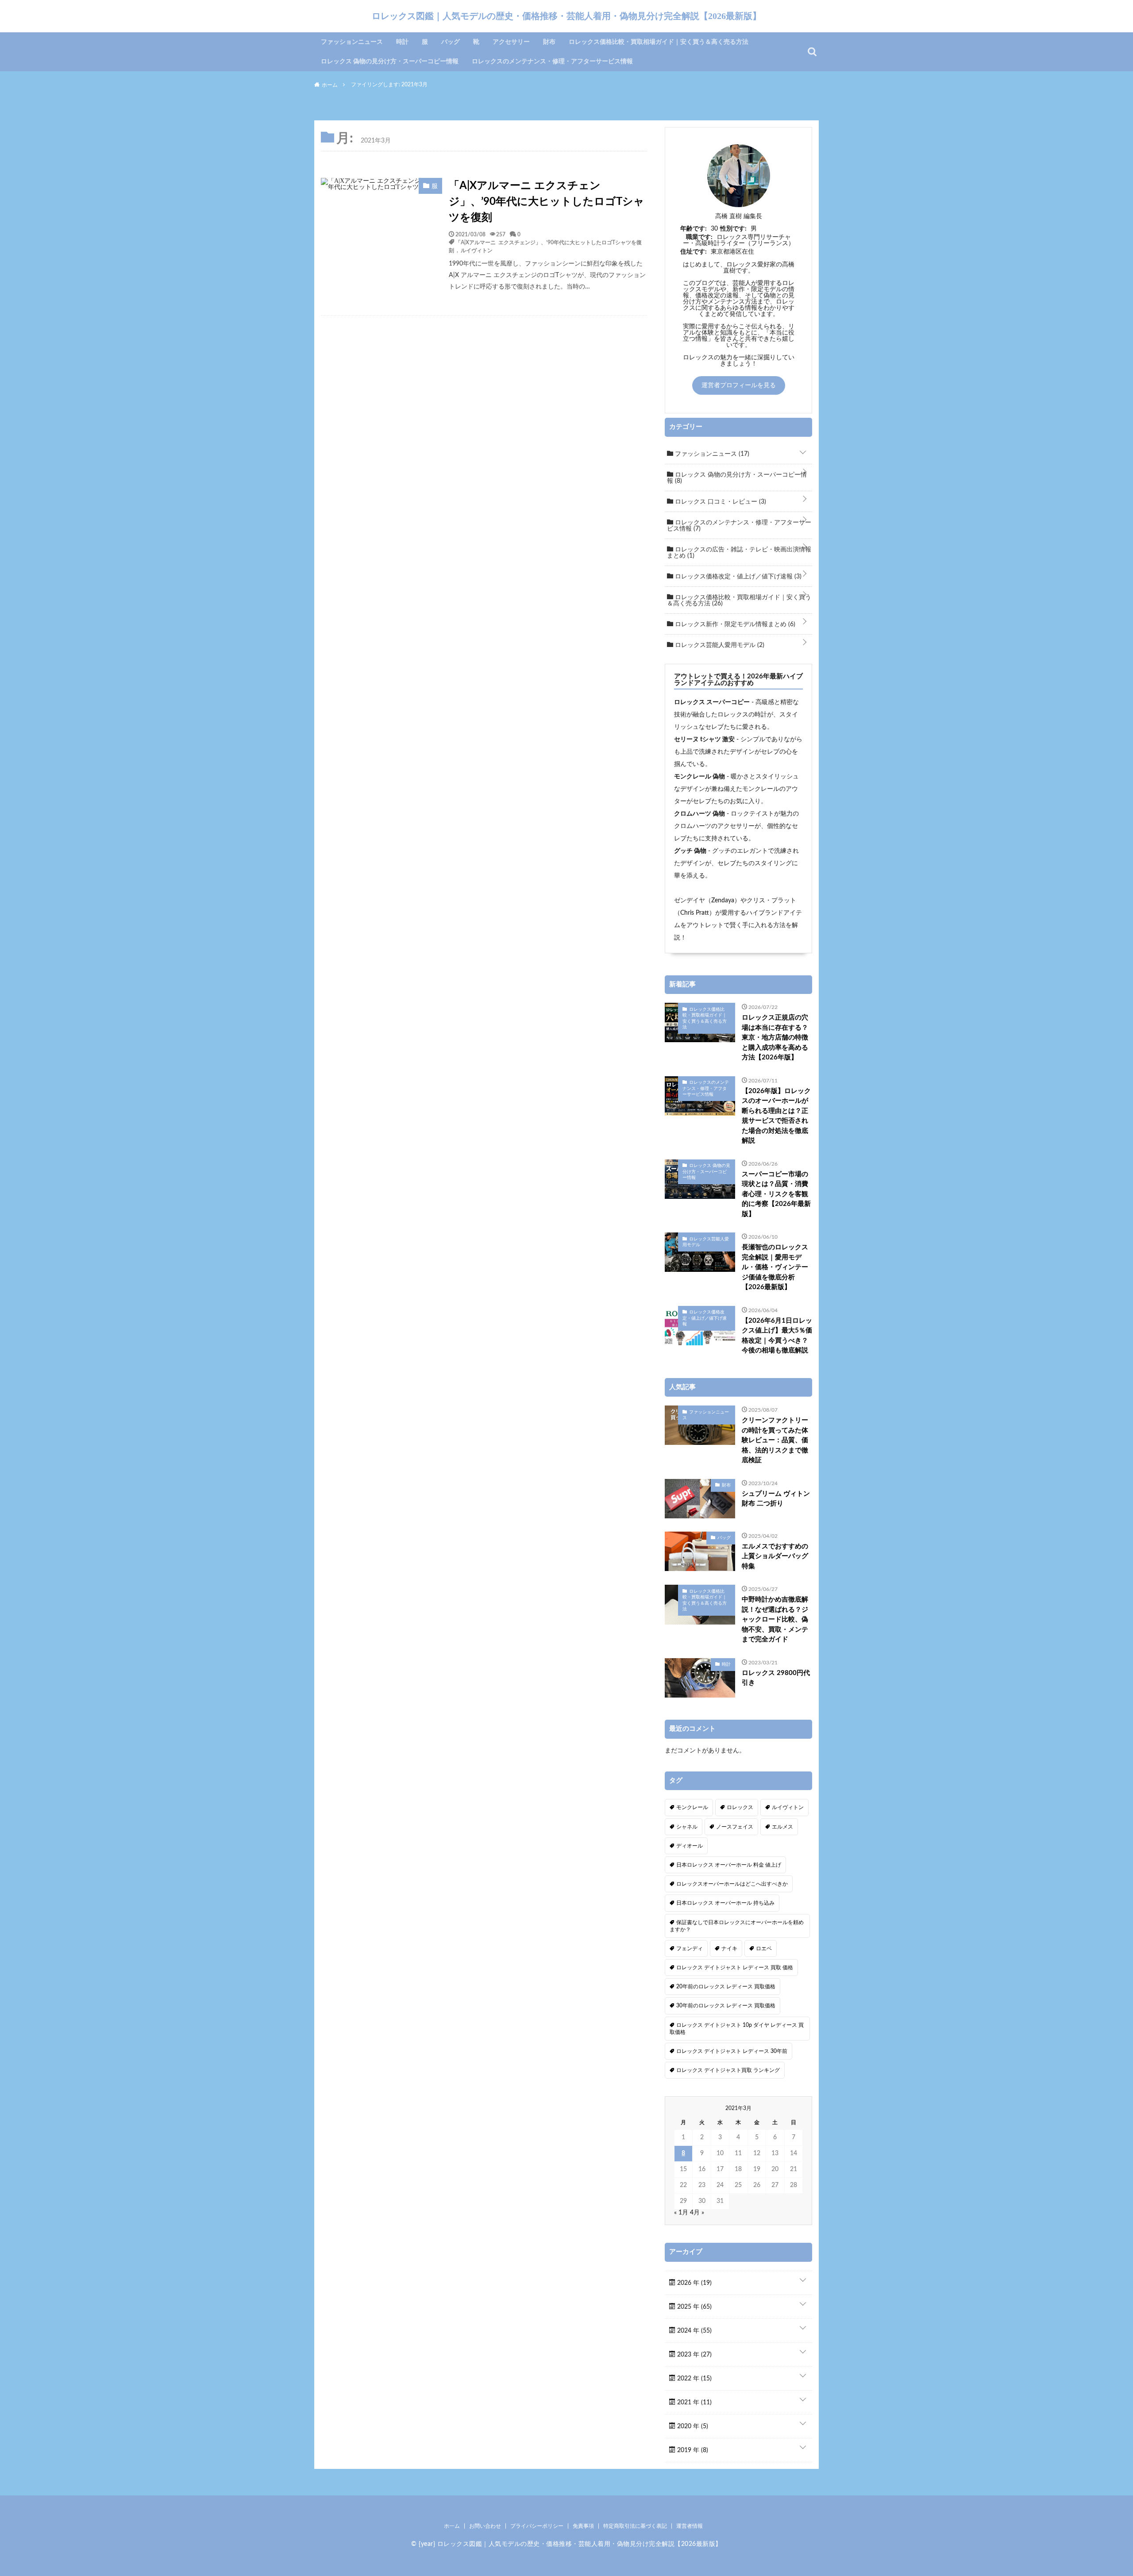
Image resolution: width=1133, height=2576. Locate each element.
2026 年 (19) (694, 2283)
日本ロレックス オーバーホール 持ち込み (725, 1903)
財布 (549, 42)
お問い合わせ (485, 2526)
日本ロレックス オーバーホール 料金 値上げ (729, 1865)
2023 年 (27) (694, 2355)
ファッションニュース (352, 42)
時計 (402, 42)
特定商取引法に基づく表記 (635, 2526)
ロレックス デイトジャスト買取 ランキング (728, 2070)
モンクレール (692, 1807)
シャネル (687, 1827)
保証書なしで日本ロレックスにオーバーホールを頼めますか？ (737, 1926)
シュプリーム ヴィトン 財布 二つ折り (776, 1499)
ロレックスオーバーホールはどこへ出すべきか (732, 1884)
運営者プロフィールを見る (739, 385)
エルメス (782, 1827)
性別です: (733, 229)
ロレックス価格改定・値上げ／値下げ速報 (737, 577)
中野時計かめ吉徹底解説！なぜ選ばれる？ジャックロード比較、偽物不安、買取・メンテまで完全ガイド (775, 1619)
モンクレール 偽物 (699, 777)
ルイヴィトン (477, 250)
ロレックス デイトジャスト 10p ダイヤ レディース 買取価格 (737, 2029)
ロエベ (764, 1948)
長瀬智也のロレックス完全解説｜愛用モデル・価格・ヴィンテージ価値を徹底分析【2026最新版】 (775, 1267)
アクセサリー (511, 42)
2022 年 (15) (694, 2379)
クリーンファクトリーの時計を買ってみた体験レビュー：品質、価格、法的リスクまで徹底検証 (775, 1440)
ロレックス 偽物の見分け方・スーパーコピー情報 (390, 62)
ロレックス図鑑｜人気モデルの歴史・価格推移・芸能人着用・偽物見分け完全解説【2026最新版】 (566, 16)
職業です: (699, 237)
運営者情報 (690, 2526)
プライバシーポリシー (537, 2526)
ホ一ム (452, 2526)
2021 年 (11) (694, 2403)
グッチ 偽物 (690, 851)
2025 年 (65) (694, 2307)
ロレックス (740, 1807)
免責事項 (583, 2526)
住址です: (694, 252)
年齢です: (694, 229)
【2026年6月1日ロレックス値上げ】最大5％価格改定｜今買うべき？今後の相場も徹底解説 (777, 1336)
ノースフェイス (735, 1827)
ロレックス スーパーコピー (712, 702)
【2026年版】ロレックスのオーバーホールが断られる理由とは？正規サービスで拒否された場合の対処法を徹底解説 (776, 1116)
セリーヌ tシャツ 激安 (704, 739)
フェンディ (690, 1948)
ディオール (690, 1846)
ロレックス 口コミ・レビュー (720, 502)
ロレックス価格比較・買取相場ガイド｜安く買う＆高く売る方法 (659, 42)
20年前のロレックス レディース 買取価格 (726, 1987)
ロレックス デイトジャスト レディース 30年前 (732, 2051)
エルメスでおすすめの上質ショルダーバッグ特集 (775, 1556)
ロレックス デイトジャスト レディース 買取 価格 (735, 1968)
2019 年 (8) (692, 2450)
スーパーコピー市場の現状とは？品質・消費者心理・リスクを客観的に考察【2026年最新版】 (776, 1194)
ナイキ (729, 1948)
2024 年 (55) (694, 2331)
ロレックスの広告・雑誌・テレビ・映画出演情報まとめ (739, 553)
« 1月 (681, 2213)
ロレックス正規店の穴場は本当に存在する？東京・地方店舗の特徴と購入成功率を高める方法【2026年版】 (775, 1038)
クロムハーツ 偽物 (699, 814)
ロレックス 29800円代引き (776, 1678)
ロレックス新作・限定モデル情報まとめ (734, 624)
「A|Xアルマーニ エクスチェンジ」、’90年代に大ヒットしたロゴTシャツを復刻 (547, 202)
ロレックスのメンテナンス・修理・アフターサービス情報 (552, 62)
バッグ (451, 42)
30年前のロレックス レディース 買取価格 (726, 2006)
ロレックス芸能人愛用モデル (719, 645)
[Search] (812, 52)
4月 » (697, 2213)
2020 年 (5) (692, 2426)
